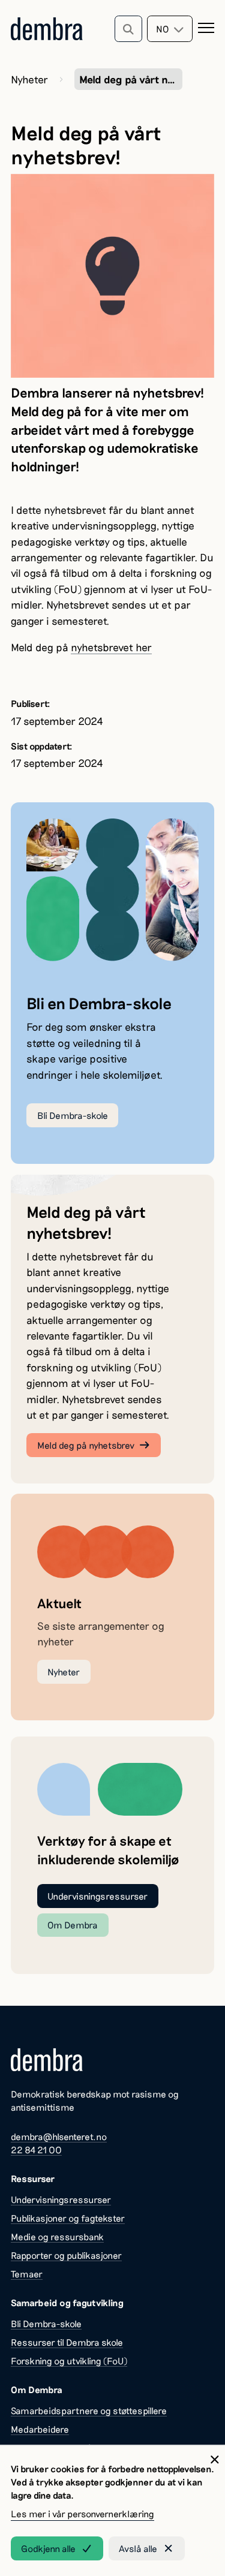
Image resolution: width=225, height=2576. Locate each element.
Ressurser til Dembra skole (67, 2342)
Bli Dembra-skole (73, 1115)
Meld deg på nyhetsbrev (86, 1445)
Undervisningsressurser (97, 1896)
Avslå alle (138, 2548)
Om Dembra (73, 1925)
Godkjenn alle (48, 2548)
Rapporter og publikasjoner (66, 2255)
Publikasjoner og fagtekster (68, 2218)
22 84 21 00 (36, 2150)
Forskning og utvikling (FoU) (69, 2361)
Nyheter (29, 79)
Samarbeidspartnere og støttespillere (89, 2411)
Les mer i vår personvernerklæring (82, 2514)
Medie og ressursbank (57, 2237)
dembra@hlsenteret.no (59, 2136)
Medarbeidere (40, 2429)
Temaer (27, 2274)
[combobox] (170, 29)
